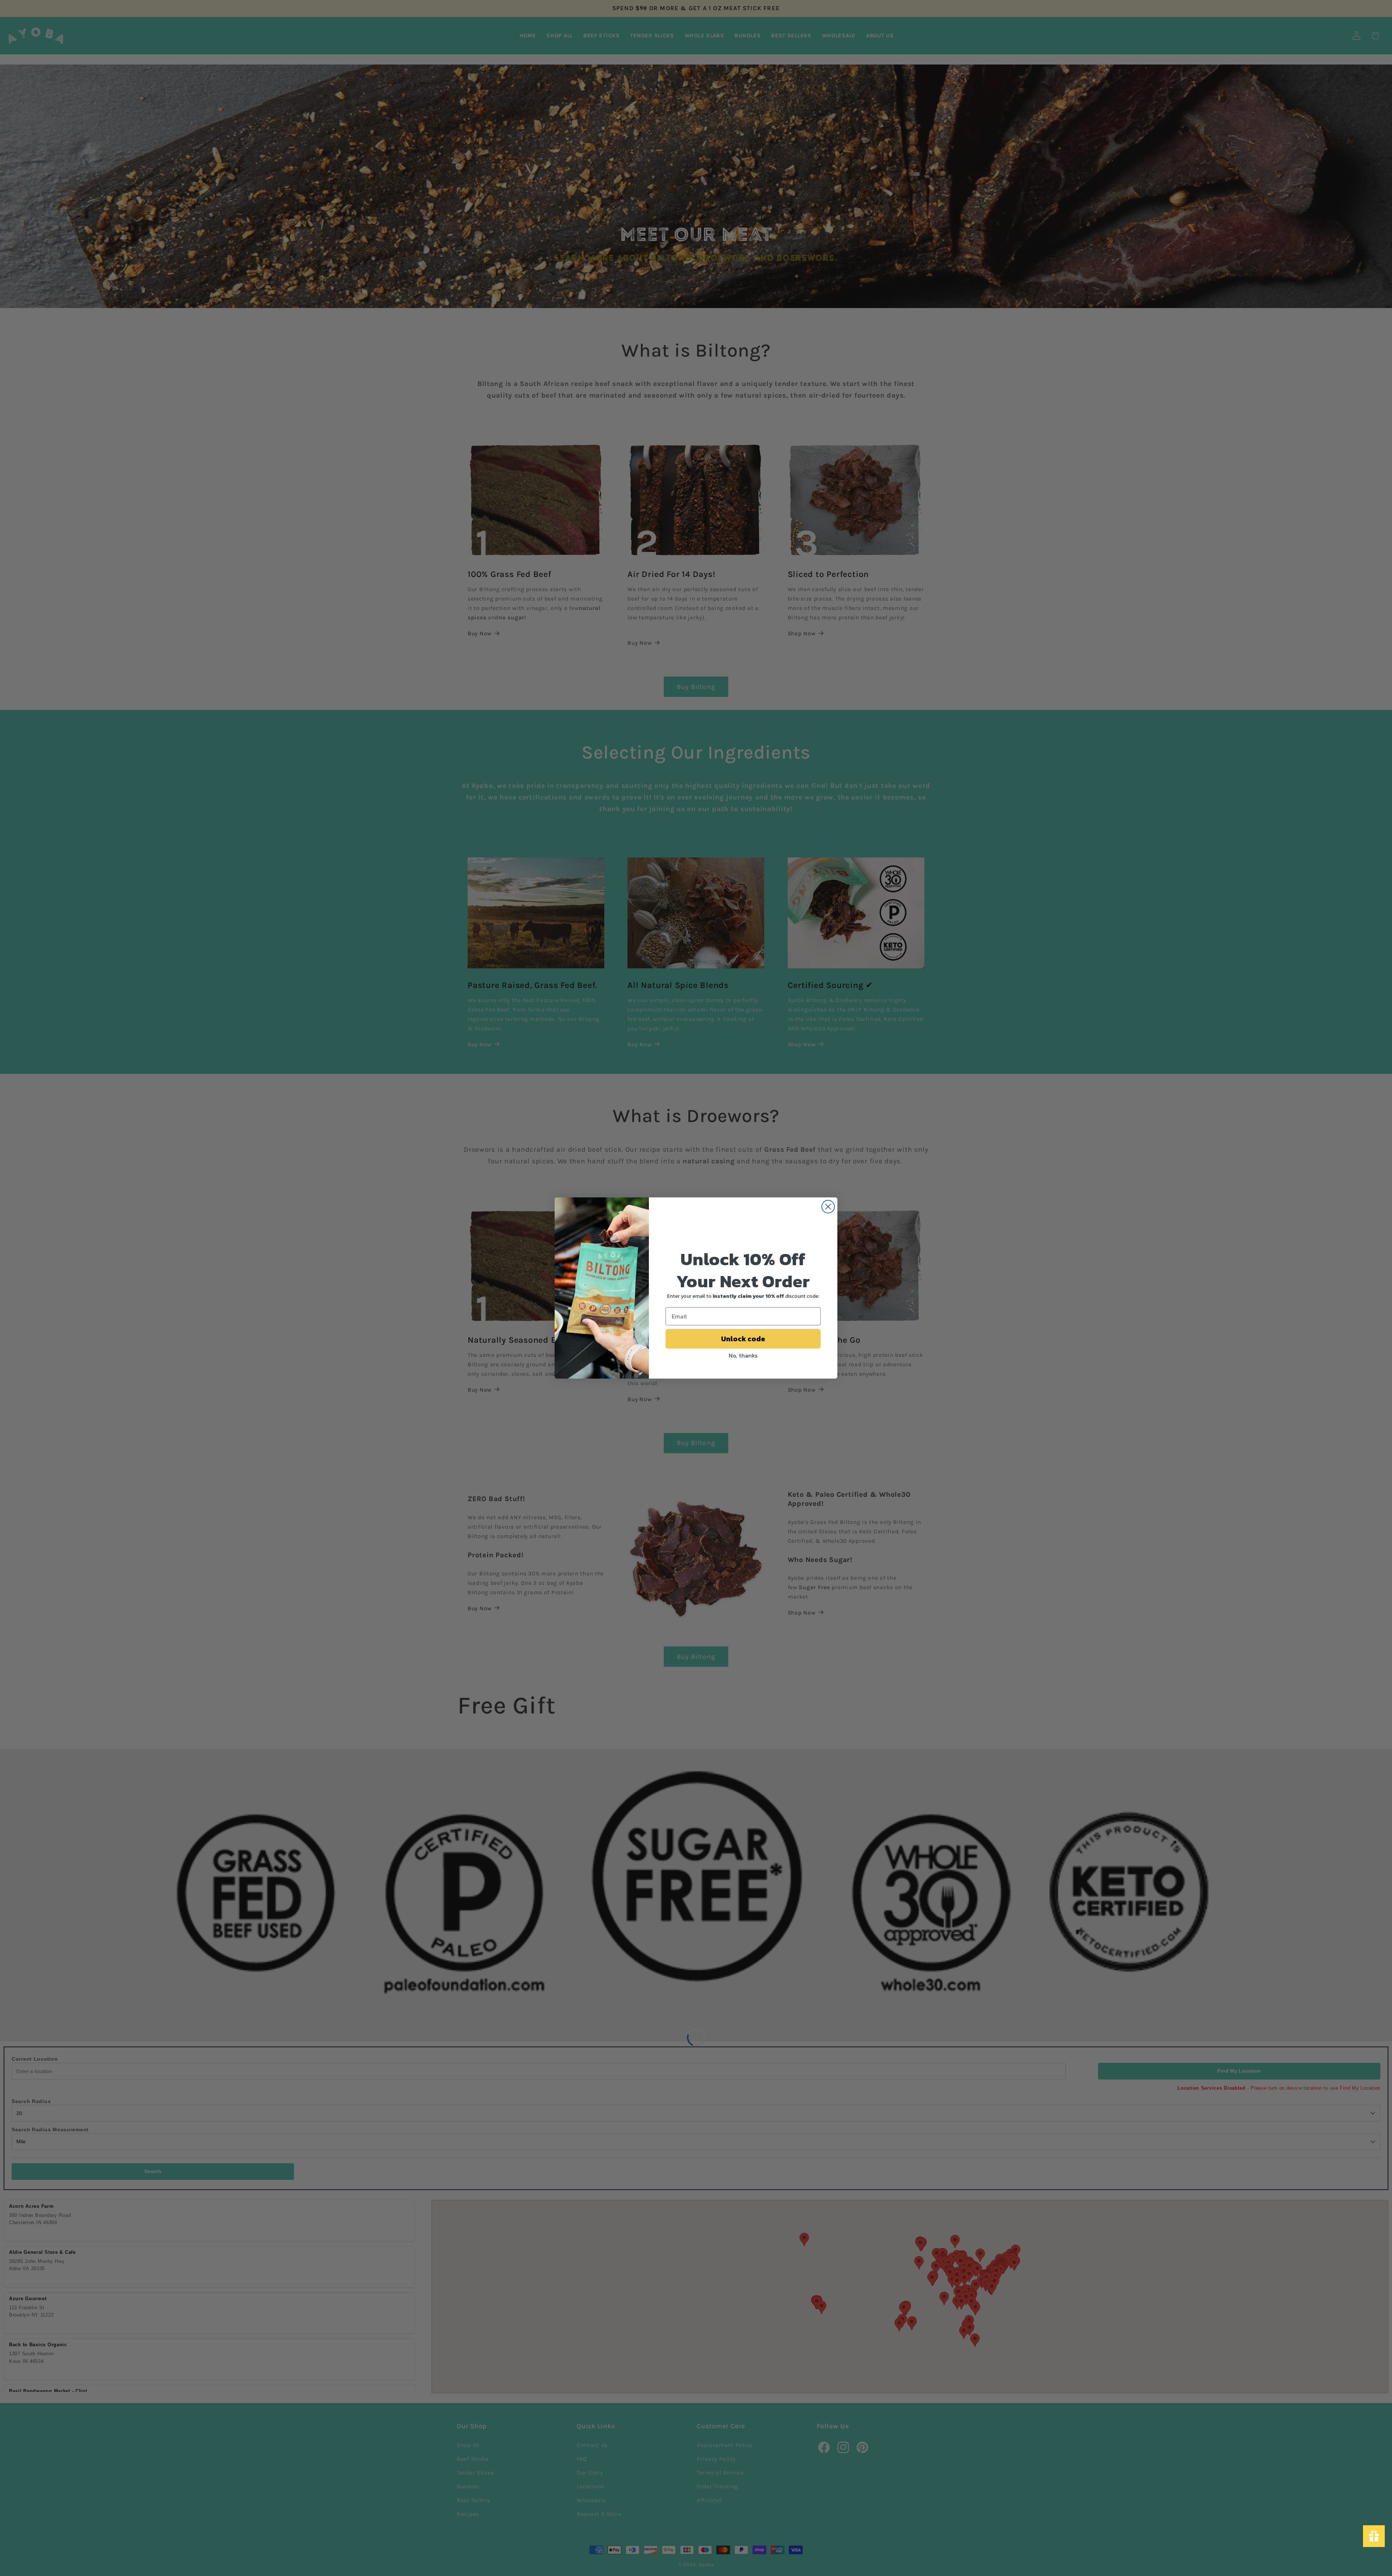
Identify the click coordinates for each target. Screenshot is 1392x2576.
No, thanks (743, 1355)
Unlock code (743, 1339)
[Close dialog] (828, 1207)
